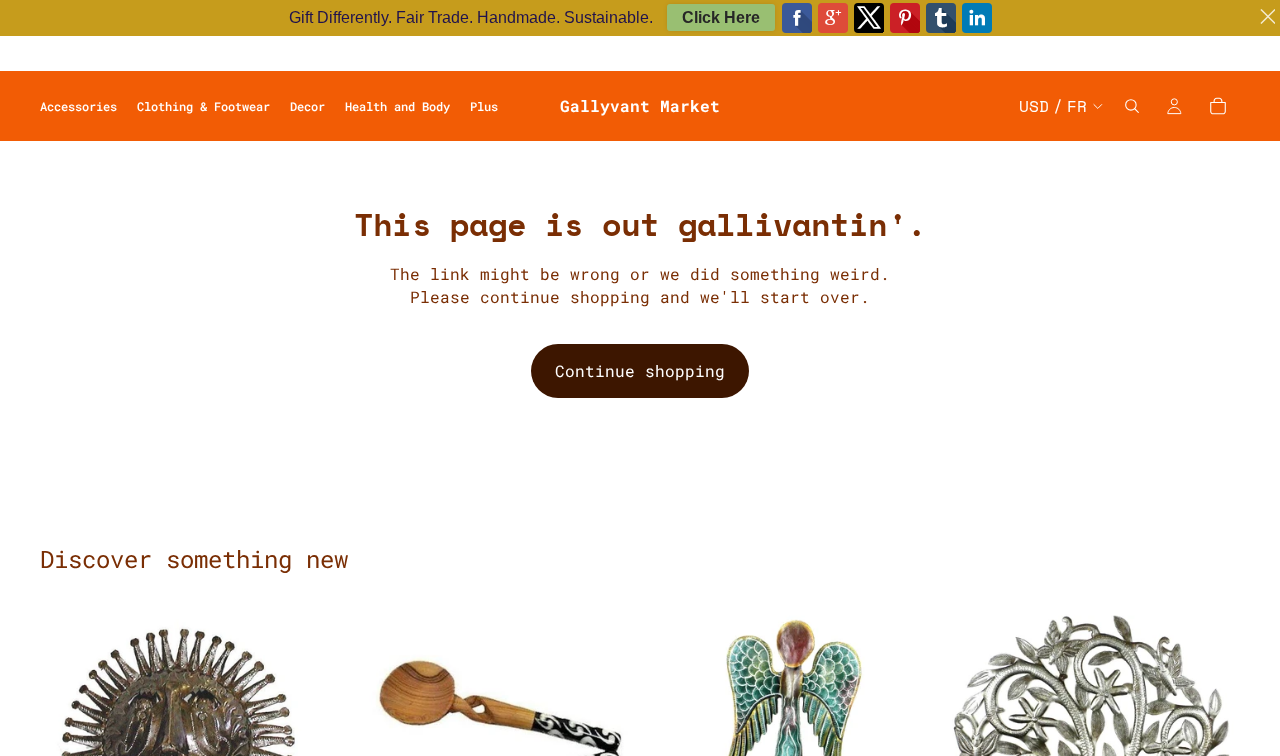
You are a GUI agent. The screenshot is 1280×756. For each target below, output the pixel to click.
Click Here (721, 17)
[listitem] (484, 106)
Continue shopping (640, 370)
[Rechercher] (1132, 106)
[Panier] (1218, 106)
